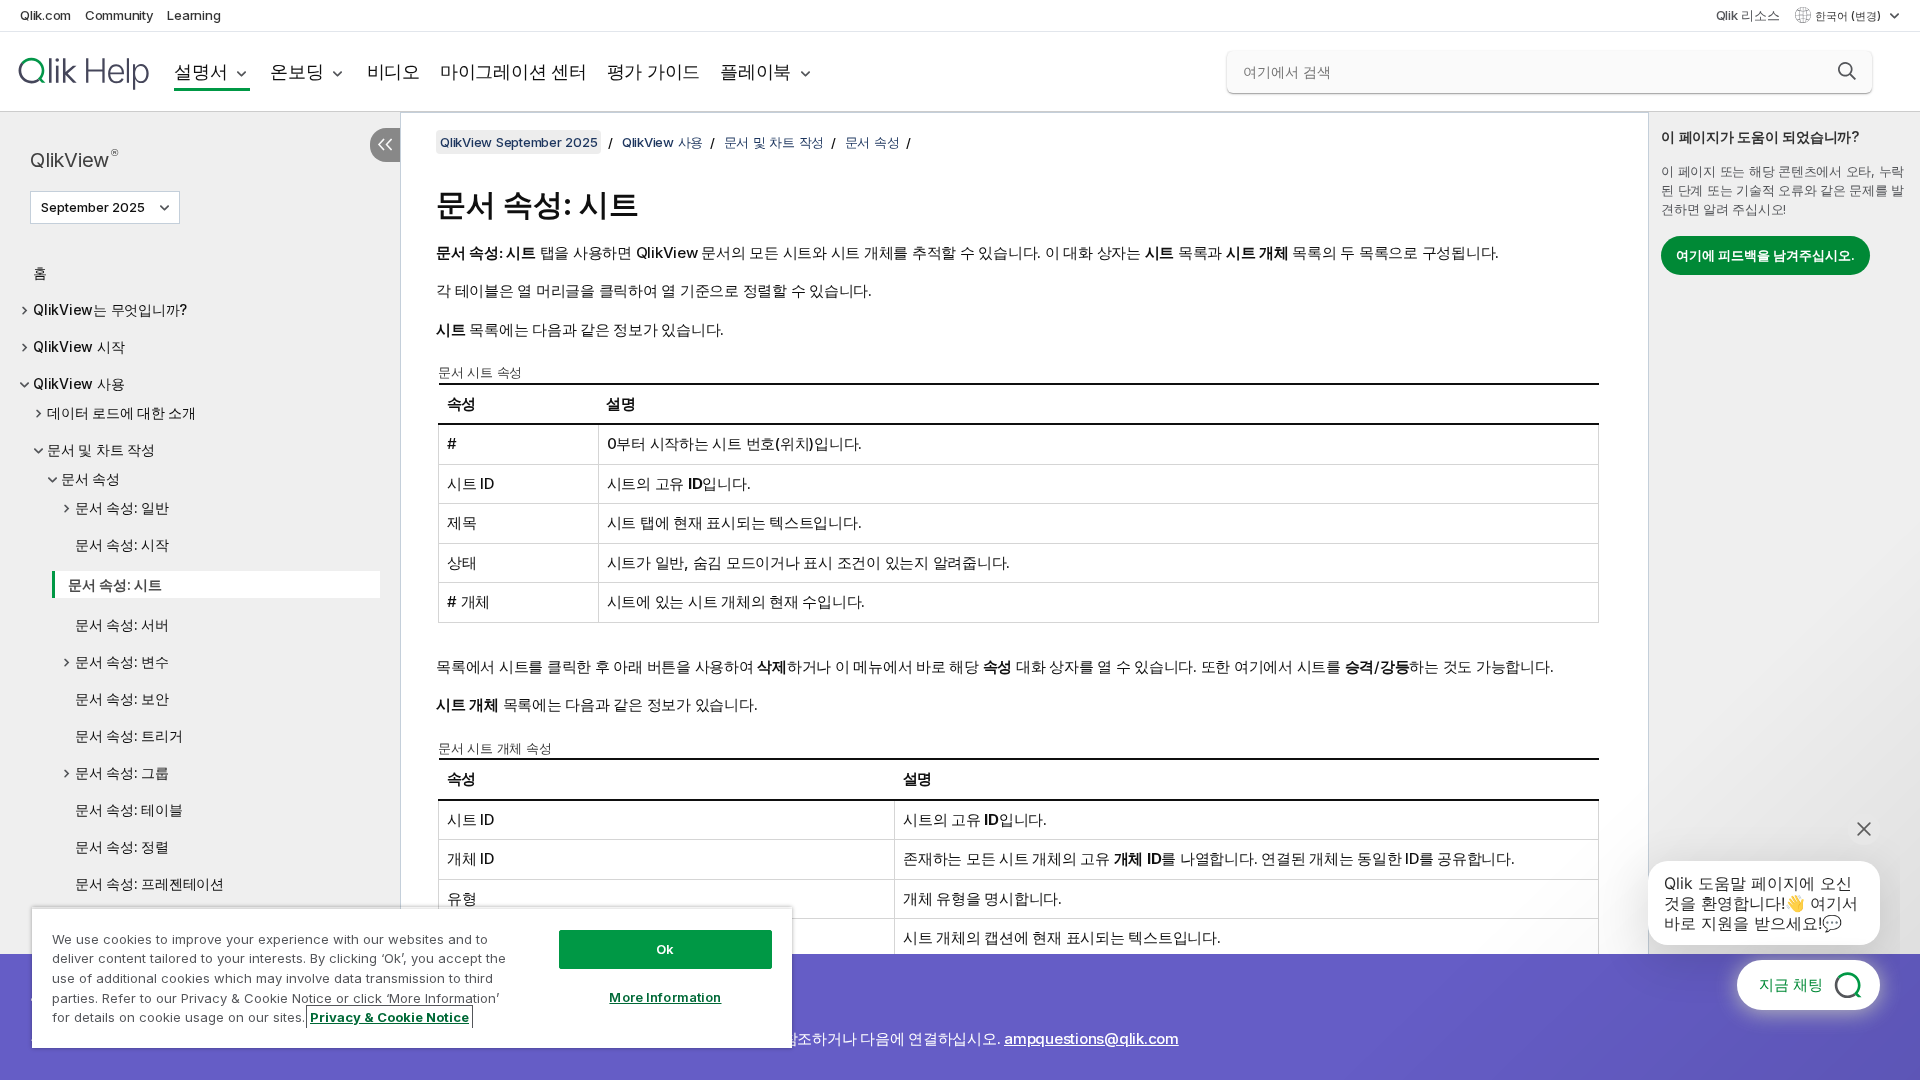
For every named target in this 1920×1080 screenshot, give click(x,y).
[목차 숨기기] (385, 145)
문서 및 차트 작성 (101, 449)
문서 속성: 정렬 (122, 846)
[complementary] (1784, 596)
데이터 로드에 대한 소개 (121, 412)
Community (119, 15)
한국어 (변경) (1849, 16)
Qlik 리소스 (1748, 15)
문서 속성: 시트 (115, 584)
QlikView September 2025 (518, 142)
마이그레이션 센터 (513, 71)
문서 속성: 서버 (122, 624)
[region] (412, 977)
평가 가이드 (654, 71)
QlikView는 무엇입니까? (110, 309)
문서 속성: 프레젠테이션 (149, 883)
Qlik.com (45, 15)
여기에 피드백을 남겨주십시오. (1765, 255)
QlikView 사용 (78, 383)
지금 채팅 (1791, 984)
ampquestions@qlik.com (1091, 1038)
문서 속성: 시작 (122, 544)
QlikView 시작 (78, 346)
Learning (193, 15)
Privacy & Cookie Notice (389, 1017)
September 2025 (93, 207)
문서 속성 (90, 478)
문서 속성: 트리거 (129, 735)
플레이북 (755, 71)
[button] (1847, 71)
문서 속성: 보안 (122, 698)
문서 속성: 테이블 (129, 809)
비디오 (393, 71)
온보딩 (296, 71)
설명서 (200, 71)
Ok (665, 949)
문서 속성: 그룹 (122, 772)
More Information (665, 997)
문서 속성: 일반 (122, 507)
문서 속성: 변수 (122, 661)
